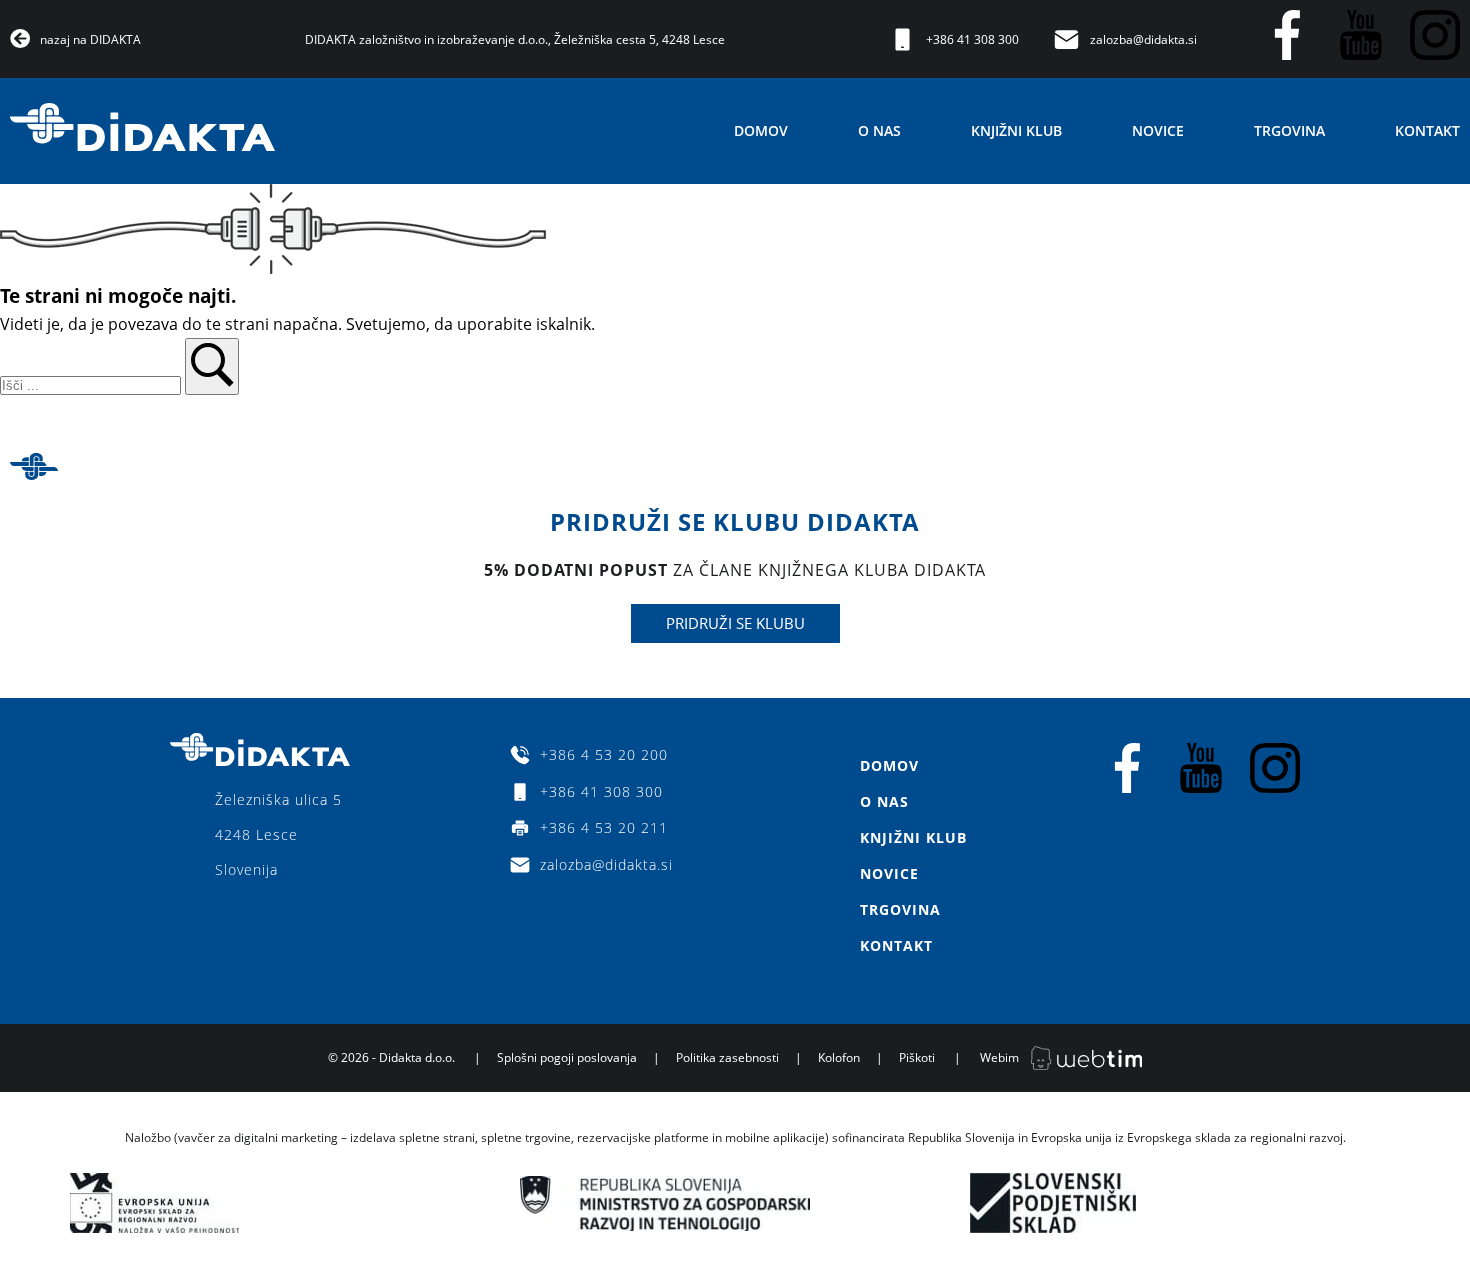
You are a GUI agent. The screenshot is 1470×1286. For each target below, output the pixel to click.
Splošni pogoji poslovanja (567, 1057)
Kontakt (1427, 130)
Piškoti (917, 1057)
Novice (1158, 130)
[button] (212, 366)
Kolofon (839, 1057)
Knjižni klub (1016, 130)
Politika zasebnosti (727, 1057)
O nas (879, 130)
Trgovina (1289, 130)
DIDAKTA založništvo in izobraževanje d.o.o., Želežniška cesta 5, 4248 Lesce (515, 39)
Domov (761, 130)
